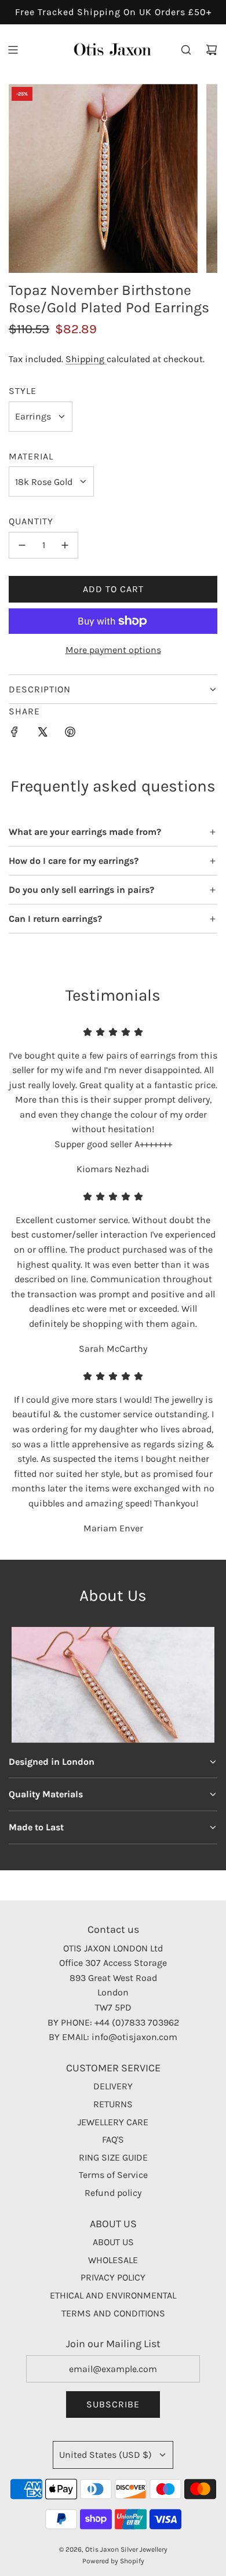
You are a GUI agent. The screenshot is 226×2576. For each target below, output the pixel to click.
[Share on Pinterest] (70, 734)
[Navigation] (13, 50)
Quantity (31, 521)
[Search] (186, 50)
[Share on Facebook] (14, 734)
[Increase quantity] (65, 545)
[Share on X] (42, 734)
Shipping (86, 359)
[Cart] (212, 50)
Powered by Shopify (113, 2561)
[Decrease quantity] (22, 545)
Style (23, 391)
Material (31, 456)
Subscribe (113, 2404)
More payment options (113, 650)
